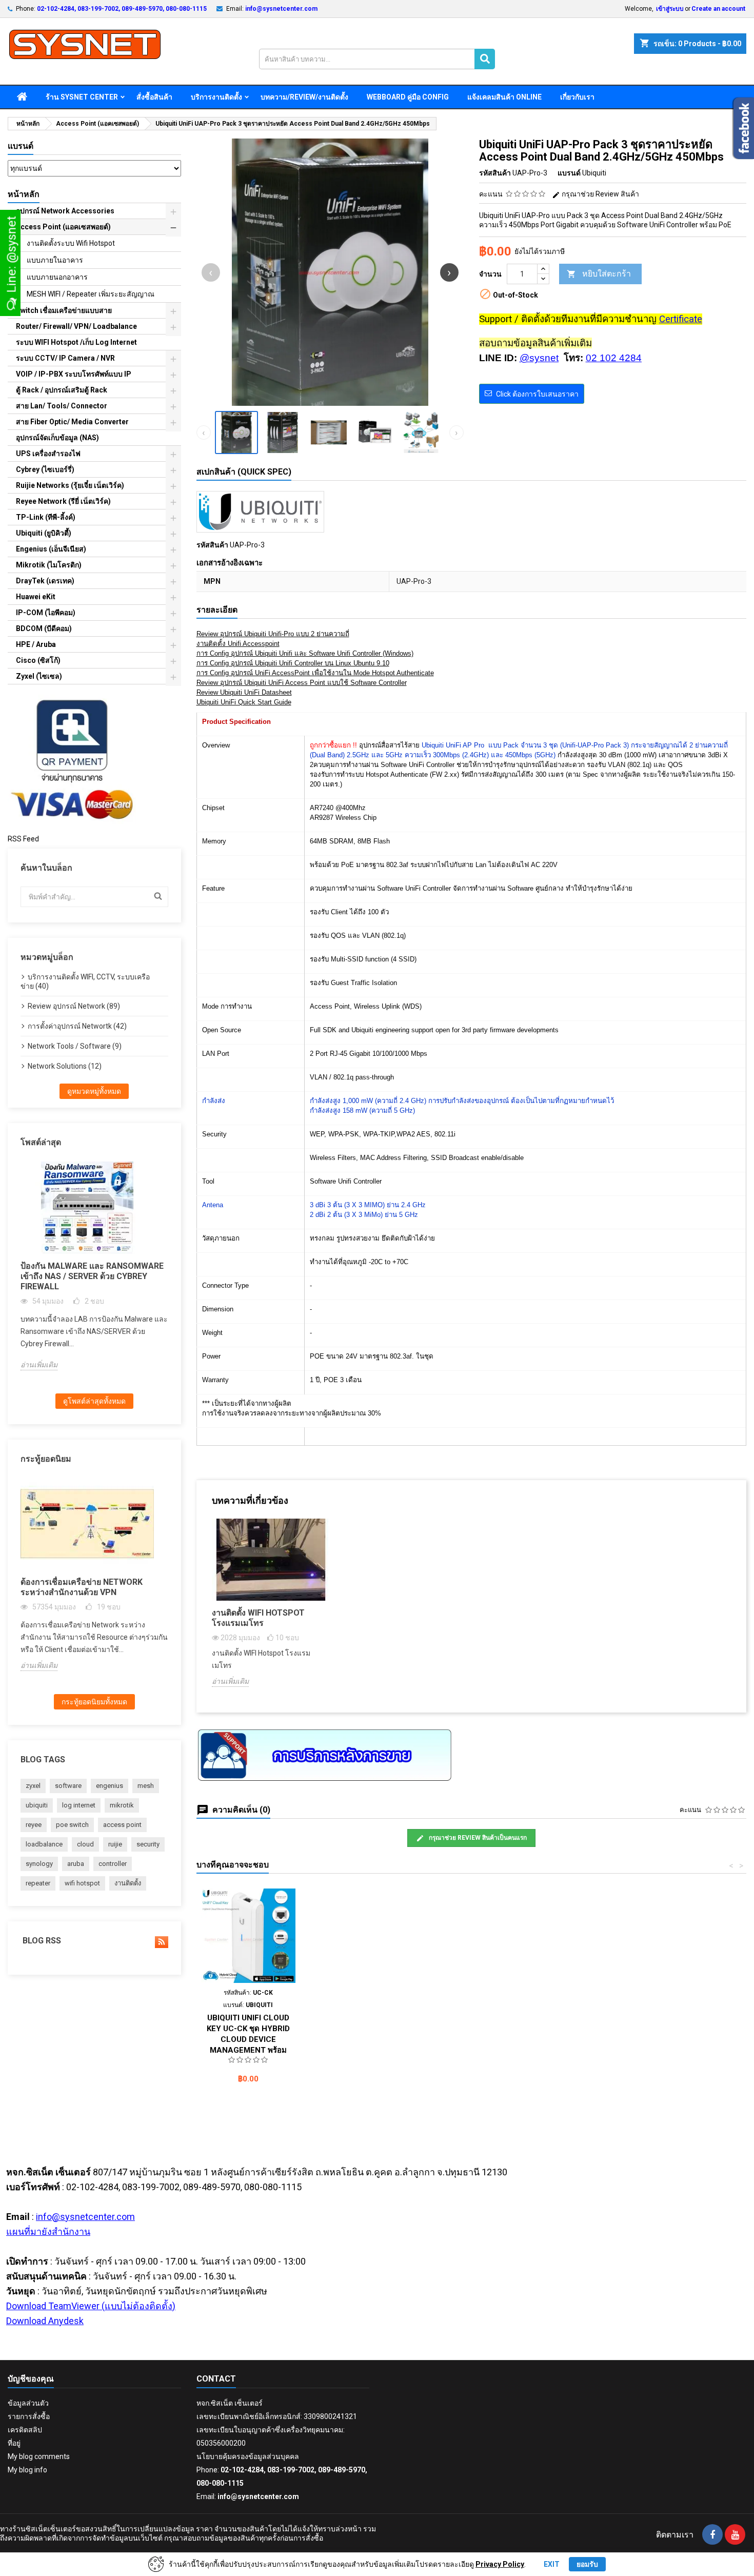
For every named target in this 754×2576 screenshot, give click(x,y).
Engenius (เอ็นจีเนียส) (51, 549)
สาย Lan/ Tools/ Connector (62, 406)
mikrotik (122, 1805)
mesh (146, 1786)
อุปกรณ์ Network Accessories (65, 211)
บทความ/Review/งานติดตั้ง (304, 97)
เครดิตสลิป (25, 2430)
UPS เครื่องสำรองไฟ (48, 454)
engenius (110, 1786)
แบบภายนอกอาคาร (57, 277)
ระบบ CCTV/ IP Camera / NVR (65, 358)
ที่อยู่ (14, 2443)
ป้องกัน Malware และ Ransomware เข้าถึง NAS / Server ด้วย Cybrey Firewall (92, 1276)
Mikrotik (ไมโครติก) (49, 565)
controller (113, 1864)
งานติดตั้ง (128, 1883)
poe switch (72, 1825)
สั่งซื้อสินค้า (154, 97)
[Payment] (72, 759)
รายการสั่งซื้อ (29, 2416)
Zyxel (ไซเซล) (39, 676)
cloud (85, 1844)
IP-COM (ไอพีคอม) (46, 613)
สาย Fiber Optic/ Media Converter (72, 422)
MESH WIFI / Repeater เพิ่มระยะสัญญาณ (91, 294)
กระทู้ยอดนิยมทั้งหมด (94, 1702)
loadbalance (44, 1844)
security (148, 1844)
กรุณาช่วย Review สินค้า (600, 194)
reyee (34, 1825)
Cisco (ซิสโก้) (38, 660)
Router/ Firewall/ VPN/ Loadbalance (76, 326)
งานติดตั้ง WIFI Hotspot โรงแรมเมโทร (258, 1618)
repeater (38, 1883)
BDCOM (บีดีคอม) (44, 628)
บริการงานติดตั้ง (216, 97)
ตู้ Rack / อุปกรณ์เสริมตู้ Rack (62, 390)
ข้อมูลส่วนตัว (28, 2403)
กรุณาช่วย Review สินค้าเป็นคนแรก (477, 1838)
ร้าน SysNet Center (82, 97)
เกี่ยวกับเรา (577, 97)
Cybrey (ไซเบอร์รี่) (45, 469)
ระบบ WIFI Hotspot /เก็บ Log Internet (76, 342)
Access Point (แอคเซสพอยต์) (63, 227)
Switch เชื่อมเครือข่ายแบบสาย (64, 310)
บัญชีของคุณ (31, 2379)
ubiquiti (37, 1805)
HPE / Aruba (36, 644)
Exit (552, 2564)
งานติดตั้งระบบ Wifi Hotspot (71, 243)
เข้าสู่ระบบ (670, 9)
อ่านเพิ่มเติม (39, 1365)
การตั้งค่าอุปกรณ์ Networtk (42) (77, 1026)
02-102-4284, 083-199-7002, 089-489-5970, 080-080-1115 (122, 9)
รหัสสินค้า (495, 173)
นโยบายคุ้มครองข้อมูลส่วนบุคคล (248, 2456)
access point (122, 1825)
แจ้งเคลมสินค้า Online (504, 97)
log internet (79, 1805)
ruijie (115, 1844)
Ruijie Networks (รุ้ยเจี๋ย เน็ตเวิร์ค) (70, 485)
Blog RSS (41, 1941)
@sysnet (539, 358)
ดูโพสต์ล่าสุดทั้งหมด (94, 1401)
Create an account (718, 9)
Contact (216, 2379)
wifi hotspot (82, 1883)
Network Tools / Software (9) (75, 1046)
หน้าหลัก (24, 194)
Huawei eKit (36, 597)
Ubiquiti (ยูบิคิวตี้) (44, 533)
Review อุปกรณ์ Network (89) (74, 1006)
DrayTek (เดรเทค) (45, 581)
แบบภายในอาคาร (55, 260)
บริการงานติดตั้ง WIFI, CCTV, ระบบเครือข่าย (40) (85, 981)
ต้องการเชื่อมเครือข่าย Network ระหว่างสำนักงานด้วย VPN (82, 1587)
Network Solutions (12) (65, 1066)
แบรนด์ (21, 146)
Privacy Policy (500, 2564)
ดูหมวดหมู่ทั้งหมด (94, 1091)
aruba (76, 1864)
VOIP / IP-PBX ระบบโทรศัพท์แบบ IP (74, 374)
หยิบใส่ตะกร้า (599, 274)
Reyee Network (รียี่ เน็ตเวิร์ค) (63, 501)
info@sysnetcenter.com (281, 9)
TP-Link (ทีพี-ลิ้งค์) (46, 517)
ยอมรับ (587, 2564)
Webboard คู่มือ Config (408, 97)
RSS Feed (23, 839)
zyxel (33, 1786)
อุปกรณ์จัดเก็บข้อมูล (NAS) (57, 438)
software (68, 1786)
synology (39, 1864)
